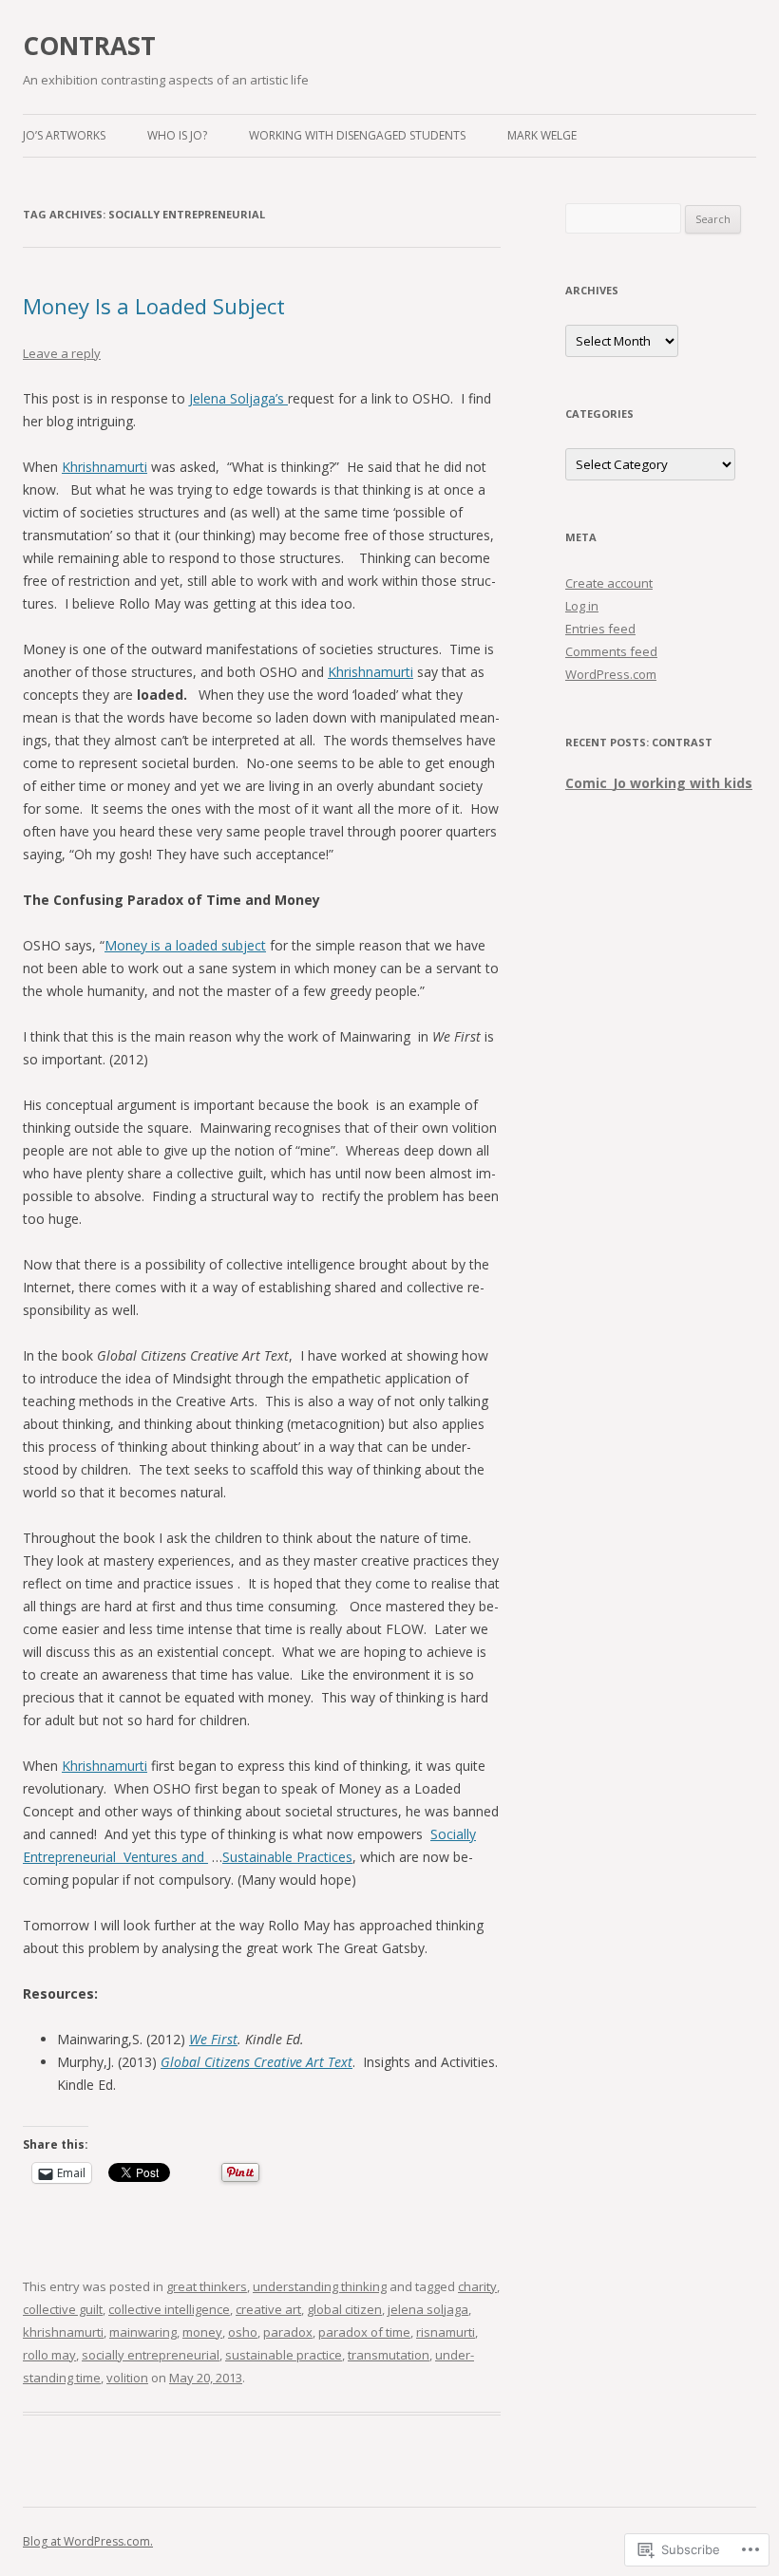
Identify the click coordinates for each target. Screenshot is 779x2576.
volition (127, 2378)
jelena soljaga (428, 2309)
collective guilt (63, 2309)
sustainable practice (284, 2355)
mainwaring (143, 2332)
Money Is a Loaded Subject (154, 306)
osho (243, 2332)
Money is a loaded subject (185, 945)
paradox (288, 2332)
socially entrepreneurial (151, 2355)
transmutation (389, 2355)
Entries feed (600, 629)
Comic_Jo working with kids (659, 783)
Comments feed (611, 651)
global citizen (344, 2309)
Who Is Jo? (177, 135)
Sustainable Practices (287, 1857)
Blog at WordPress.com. (88, 2541)
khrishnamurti (63, 2332)
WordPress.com (611, 674)
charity (477, 2286)
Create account (609, 583)
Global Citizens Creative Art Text (256, 2062)
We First (213, 2039)
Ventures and (164, 1857)
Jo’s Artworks (64, 135)
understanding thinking (320, 2286)
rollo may (49, 2355)
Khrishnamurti (104, 467)
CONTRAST (89, 46)
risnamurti (446, 2332)
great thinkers (207, 2286)
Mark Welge (542, 135)
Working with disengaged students (357, 135)
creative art (268, 2309)
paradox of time (364, 2332)
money (202, 2332)
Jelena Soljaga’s (238, 398)
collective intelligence (169, 2309)
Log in (582, 606)
